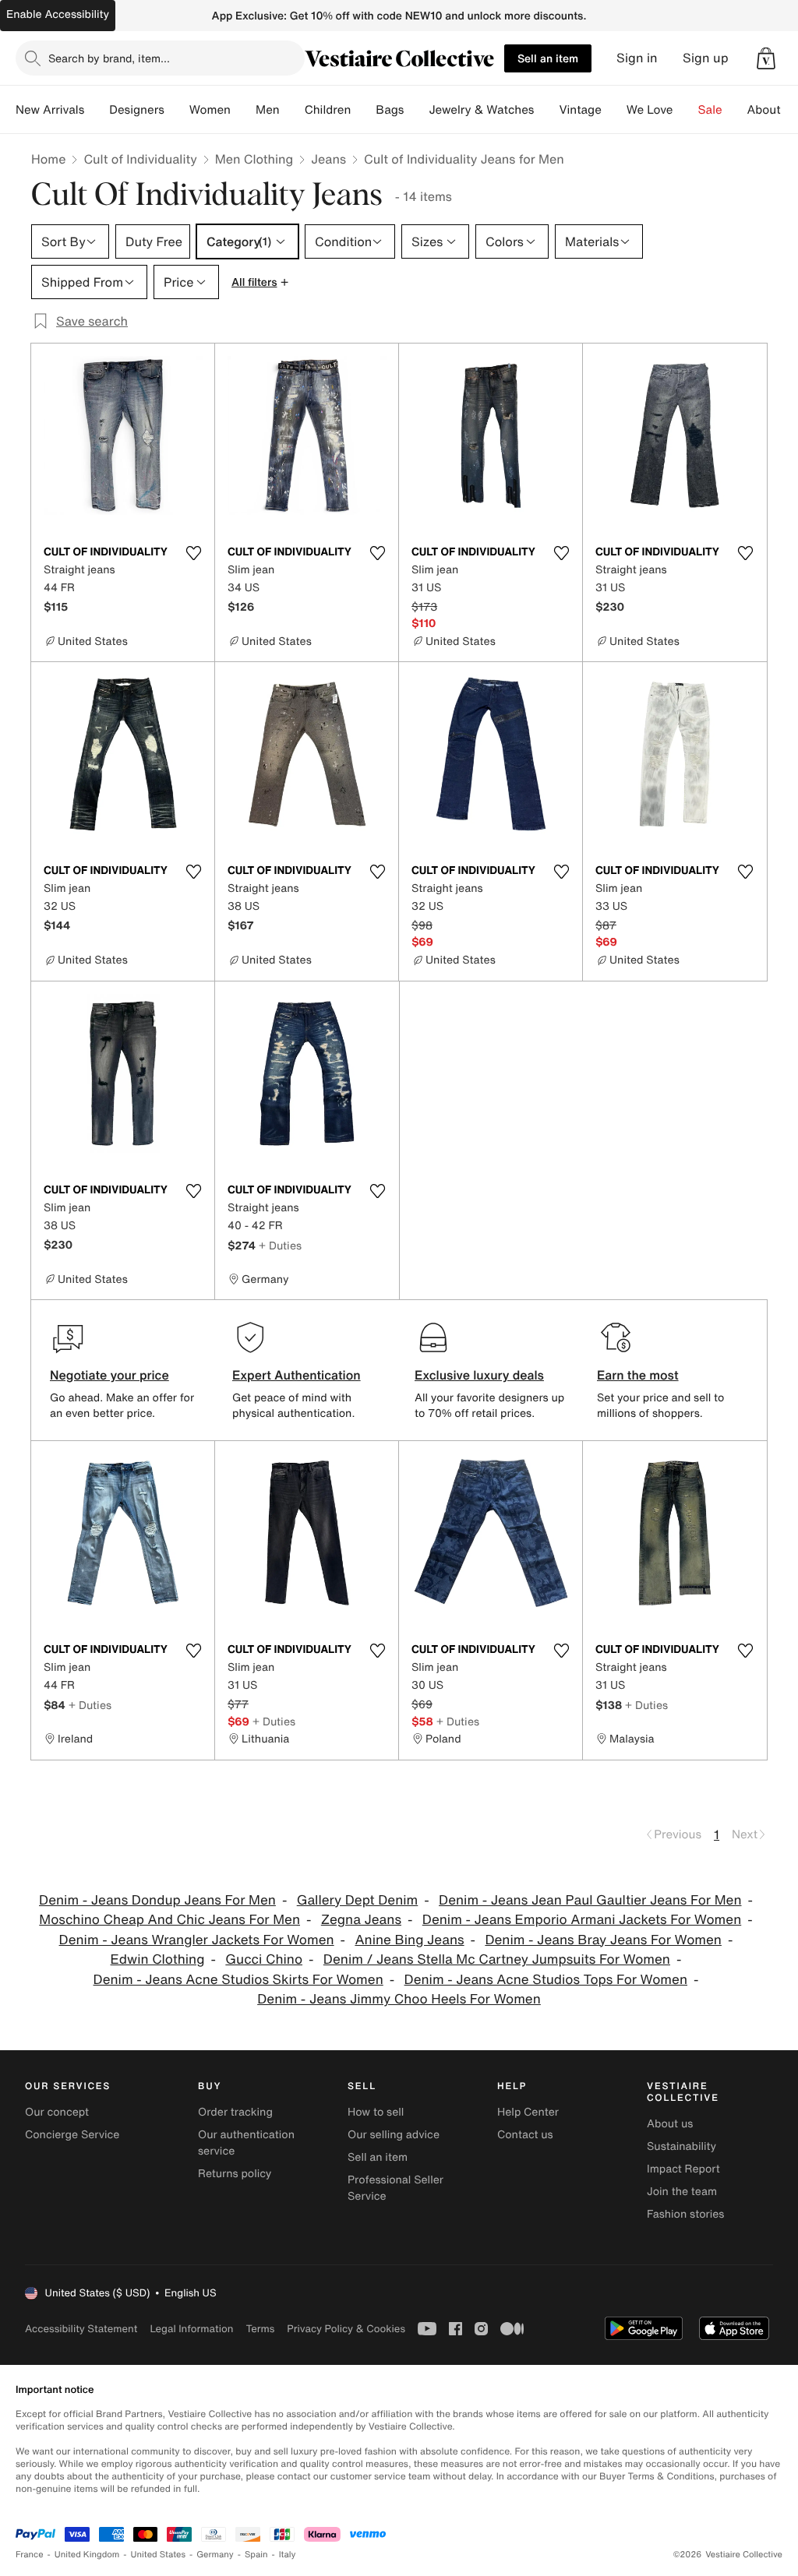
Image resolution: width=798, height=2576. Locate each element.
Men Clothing (254, 159)
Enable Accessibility (58, 14)
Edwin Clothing (158, 1959)
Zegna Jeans (361, 1920)
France (30, 2555)
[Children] (363, 110)
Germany (215, 2555)
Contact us (525, 2135)
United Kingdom (87, 2555)
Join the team (682, 2192)
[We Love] (686, 110)
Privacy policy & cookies (346, 2329)
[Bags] (416, 110)
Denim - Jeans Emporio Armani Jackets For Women (582, 1920)
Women (210, 110)
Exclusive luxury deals (479, 1375)
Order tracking (235, 2112)
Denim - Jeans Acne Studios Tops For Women (546, 1980)
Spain (256, 2555)
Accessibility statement (81, 2329)
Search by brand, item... (109, 58)
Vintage (580, 110)
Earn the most (638, 1375)
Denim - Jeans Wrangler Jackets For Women (197, 1940)
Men (268, 110)
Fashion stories (685, 2214)
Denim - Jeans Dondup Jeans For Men (157, 1900)
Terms (260, 2329)
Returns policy (235, 2174)
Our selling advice (394, 2135)
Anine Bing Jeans (409, 1940)
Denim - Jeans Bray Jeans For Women (603, 1940)
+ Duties (280, 1245)
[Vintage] (614, 110)
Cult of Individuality (140, 159)
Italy (288, 2555)
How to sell (376, 2112)
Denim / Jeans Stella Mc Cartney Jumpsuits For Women (497, 1959)
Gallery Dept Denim (358, 1900)
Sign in (637, 58)
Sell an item (548, 58)
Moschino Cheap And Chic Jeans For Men (169, 1920)
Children (328, 110)
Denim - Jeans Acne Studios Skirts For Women (238, 1980)
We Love (650, 110)
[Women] (243, 110)
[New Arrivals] (97, 110)
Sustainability (681, 2146)
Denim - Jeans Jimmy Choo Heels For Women (399, 1999)
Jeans (328, 159)
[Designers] (177, 110)
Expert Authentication (297, 1375)
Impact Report (683, 2169)
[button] (766, 58)
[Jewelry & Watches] (546, 110)
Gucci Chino (264, 1959)
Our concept (57, 2112)
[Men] (292, 110)
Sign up (706, 58)
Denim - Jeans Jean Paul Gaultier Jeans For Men (590, 1900)
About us (670, 2124)
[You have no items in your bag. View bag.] (766, 58)
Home (48, 159)
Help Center (528, 2112)
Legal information (191, 2329)
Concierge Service (72, 2135)
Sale (710, 110)
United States (159, 2555)
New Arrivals (50, 110)
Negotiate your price (109, 1375)
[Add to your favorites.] (193, 553)
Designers (137, 110)
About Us (773, 110)
